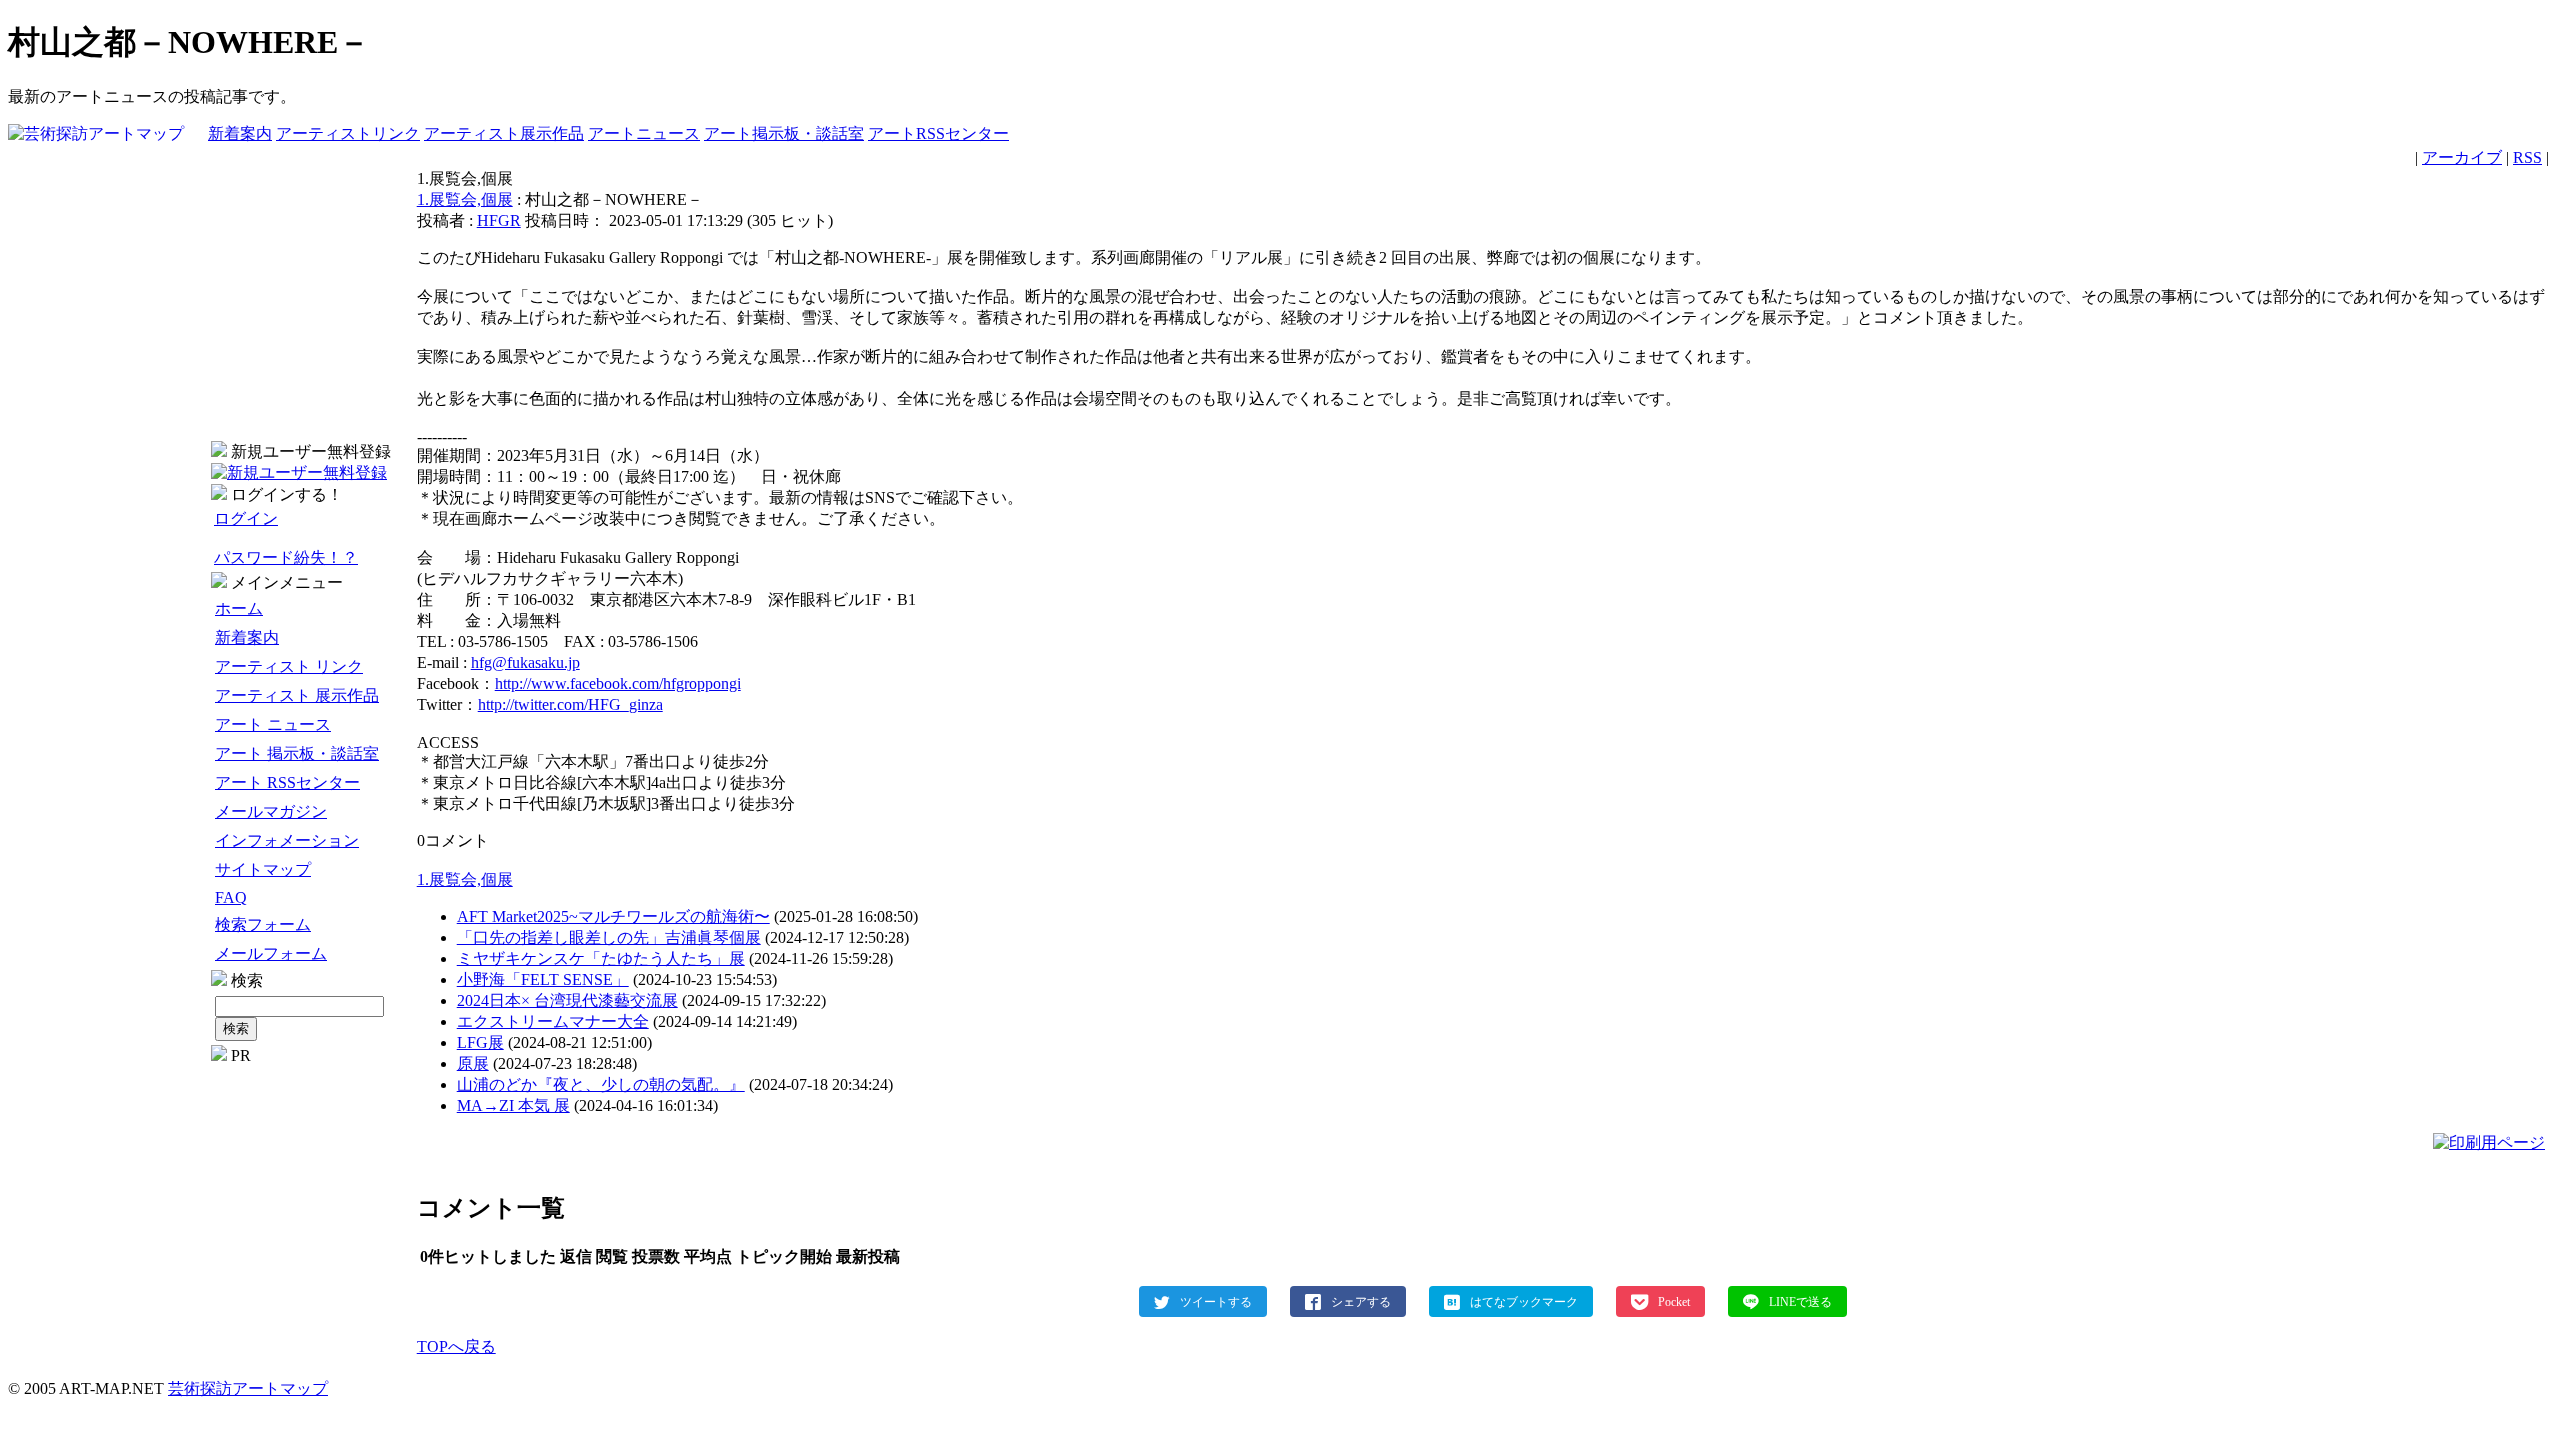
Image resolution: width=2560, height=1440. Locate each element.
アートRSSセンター (938, 133)
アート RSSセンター (287, 782)
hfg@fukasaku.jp (525, 662)
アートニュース (644, 133)
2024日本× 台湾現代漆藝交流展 (567, 1000)
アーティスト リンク (289, 666)
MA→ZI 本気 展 (513, 1105)
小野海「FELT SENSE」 (543, 979)
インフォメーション (287, 840)
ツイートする (1216, 1301)
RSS (2527, 157)
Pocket (1674, 1301)
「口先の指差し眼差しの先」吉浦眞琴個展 (609, 937)
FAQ (231, 897)
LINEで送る (1800, 1301)
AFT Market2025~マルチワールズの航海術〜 (613, 916)
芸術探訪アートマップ (248, 1388)
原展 (473, 1063)
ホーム (239, 608)
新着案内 (240, 133)
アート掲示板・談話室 (784, 133)
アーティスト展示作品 (504, 133)
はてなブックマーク (1524, 1301)
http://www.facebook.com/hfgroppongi (618, 683)
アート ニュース (273, 724)
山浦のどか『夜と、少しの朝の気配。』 (601, 1084)
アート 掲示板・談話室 (297, 753)
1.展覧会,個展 (465, 199)
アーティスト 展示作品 (297, 695)
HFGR (499, 220)
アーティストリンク (348, 133)
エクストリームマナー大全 (553, 1021)
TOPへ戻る (456, 1346)
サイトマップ (263, 869)
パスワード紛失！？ (286, 557)
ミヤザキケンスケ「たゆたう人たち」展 (601, 958)
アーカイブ (2462, 157)
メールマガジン (271, 811)
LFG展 (480, 1042)
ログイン (246, 518)
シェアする (1361, 1301)
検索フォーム (263, 924)
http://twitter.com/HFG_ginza (570, 704)
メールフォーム (271, 953)
